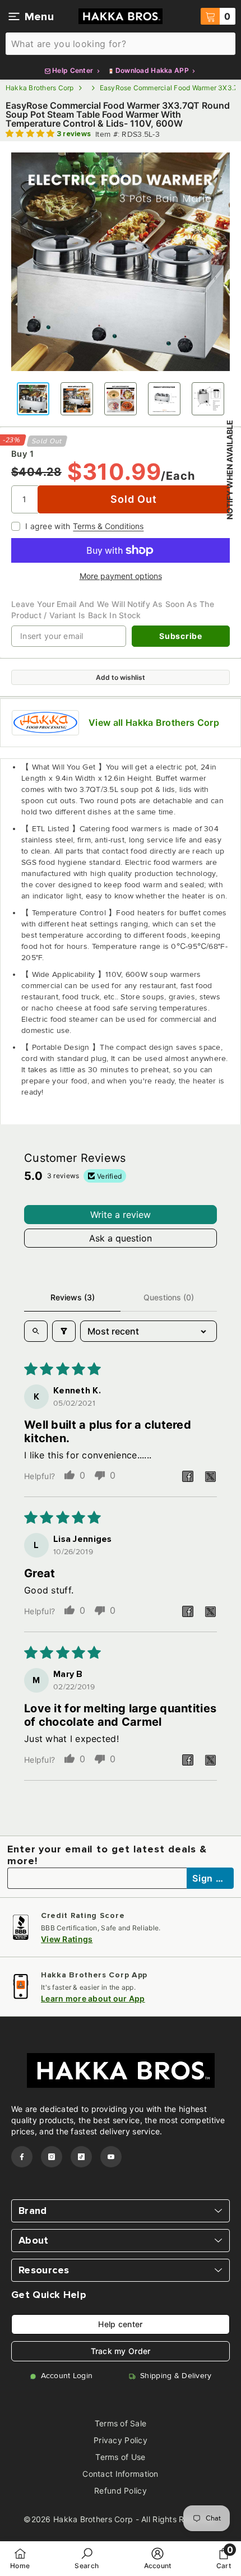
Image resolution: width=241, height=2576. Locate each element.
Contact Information (120, 2474)
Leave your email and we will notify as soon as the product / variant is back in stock (113, 610)
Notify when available (230, 470)
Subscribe (180, 636)
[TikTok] (81, 2157)
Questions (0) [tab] (169, 1297)
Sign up (211, 1878)
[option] (121, 262)
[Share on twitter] (210, 1476)
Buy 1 (22, 454)
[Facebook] (22, 2157)
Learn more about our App (93, 1998)
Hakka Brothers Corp (40, 88)
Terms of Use (120, 2457)
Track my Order (121, 2351)
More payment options (121, 576)
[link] (87, 2558)
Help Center (73, 70)
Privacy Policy (121, 2440)
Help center (120, 2324)
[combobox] (121, 44)
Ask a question (121, 1238)
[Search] (121, 44)
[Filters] (64, 1331)
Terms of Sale (121, 2423)
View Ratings (67, 1939)
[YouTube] (111, 2157)
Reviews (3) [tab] (73, 1297)
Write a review (121, 1215)
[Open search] (36, 1331)
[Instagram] (52, 2157)
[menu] (14, 16)
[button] (31, 134)
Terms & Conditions (108, 526)
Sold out (133, 499)
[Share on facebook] (188, 1476)
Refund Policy (121, 2491)
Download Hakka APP (152, 70)
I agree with (48, 526)
